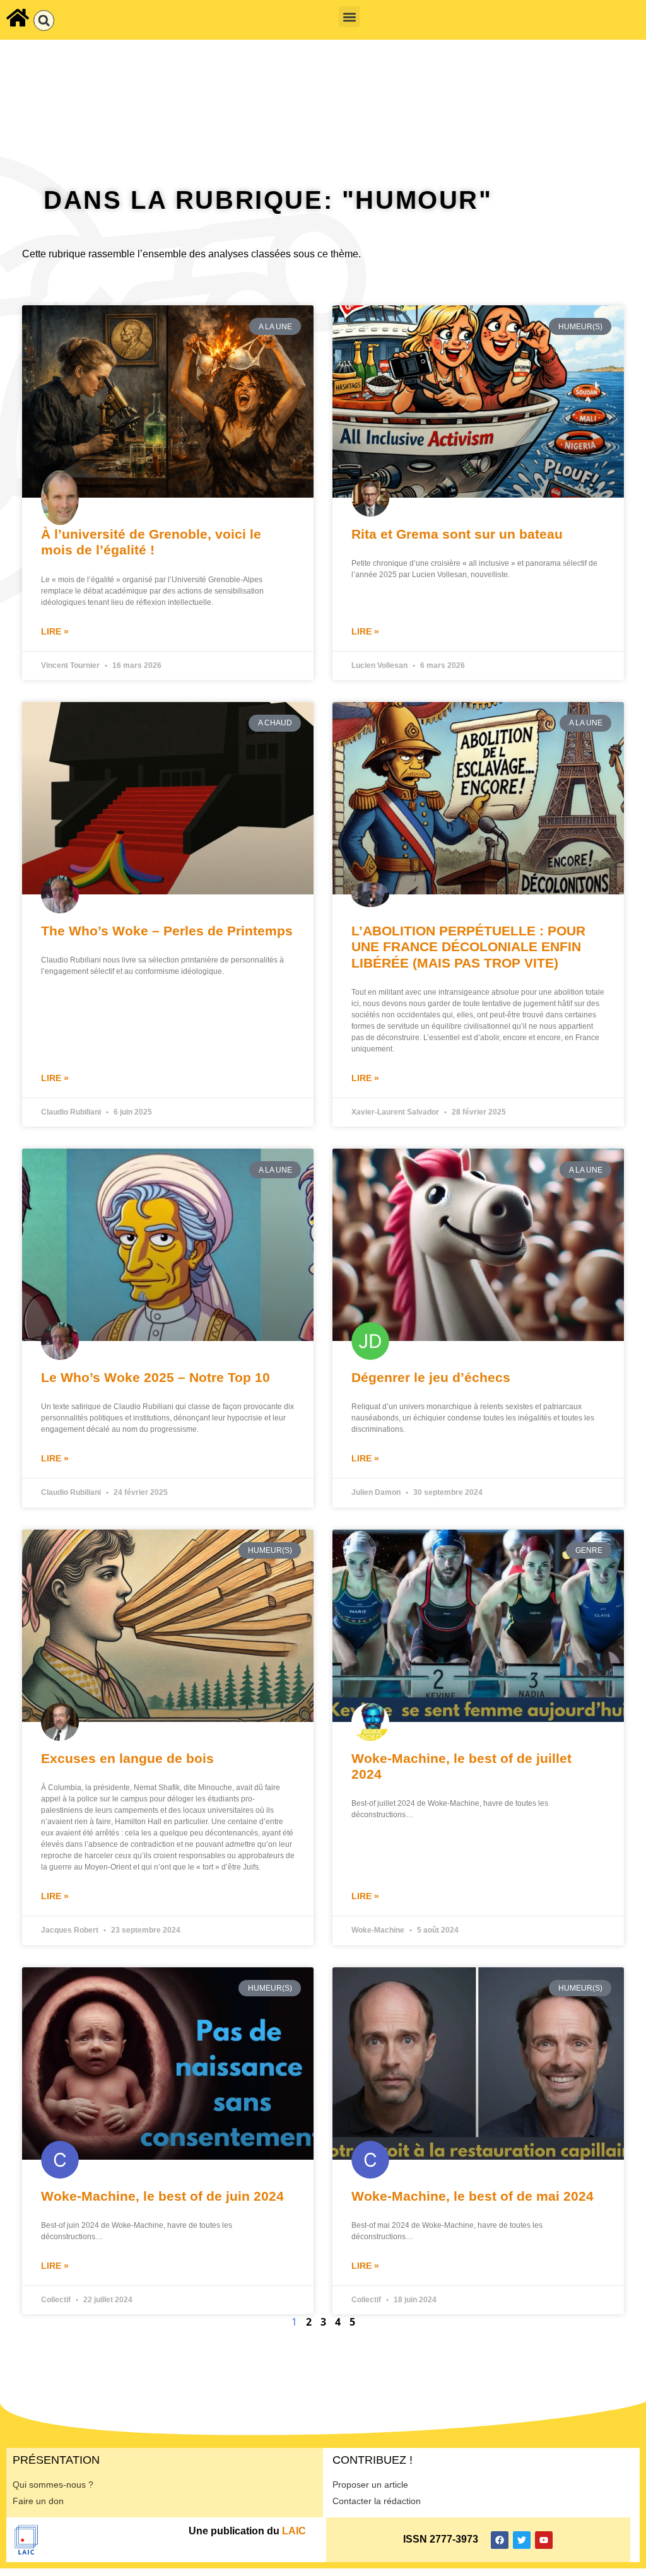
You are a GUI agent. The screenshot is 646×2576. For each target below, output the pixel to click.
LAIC (294, 2531)
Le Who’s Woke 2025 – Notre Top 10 (156, 1377)
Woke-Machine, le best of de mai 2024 (473, 2196)
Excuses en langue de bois (127, 1758)
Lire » (55, 631)
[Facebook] (500, 2540)
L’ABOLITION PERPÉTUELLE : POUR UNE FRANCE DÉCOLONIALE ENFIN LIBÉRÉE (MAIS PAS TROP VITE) (468, 946)
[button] (44, 20)
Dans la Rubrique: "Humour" (268, 200)
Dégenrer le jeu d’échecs (431, 1377)
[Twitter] (522, 2540)
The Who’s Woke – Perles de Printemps (167, 931)
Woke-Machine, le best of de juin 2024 (162, 2196)
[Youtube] (544, 2540)
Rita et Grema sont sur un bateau (457, 534)
